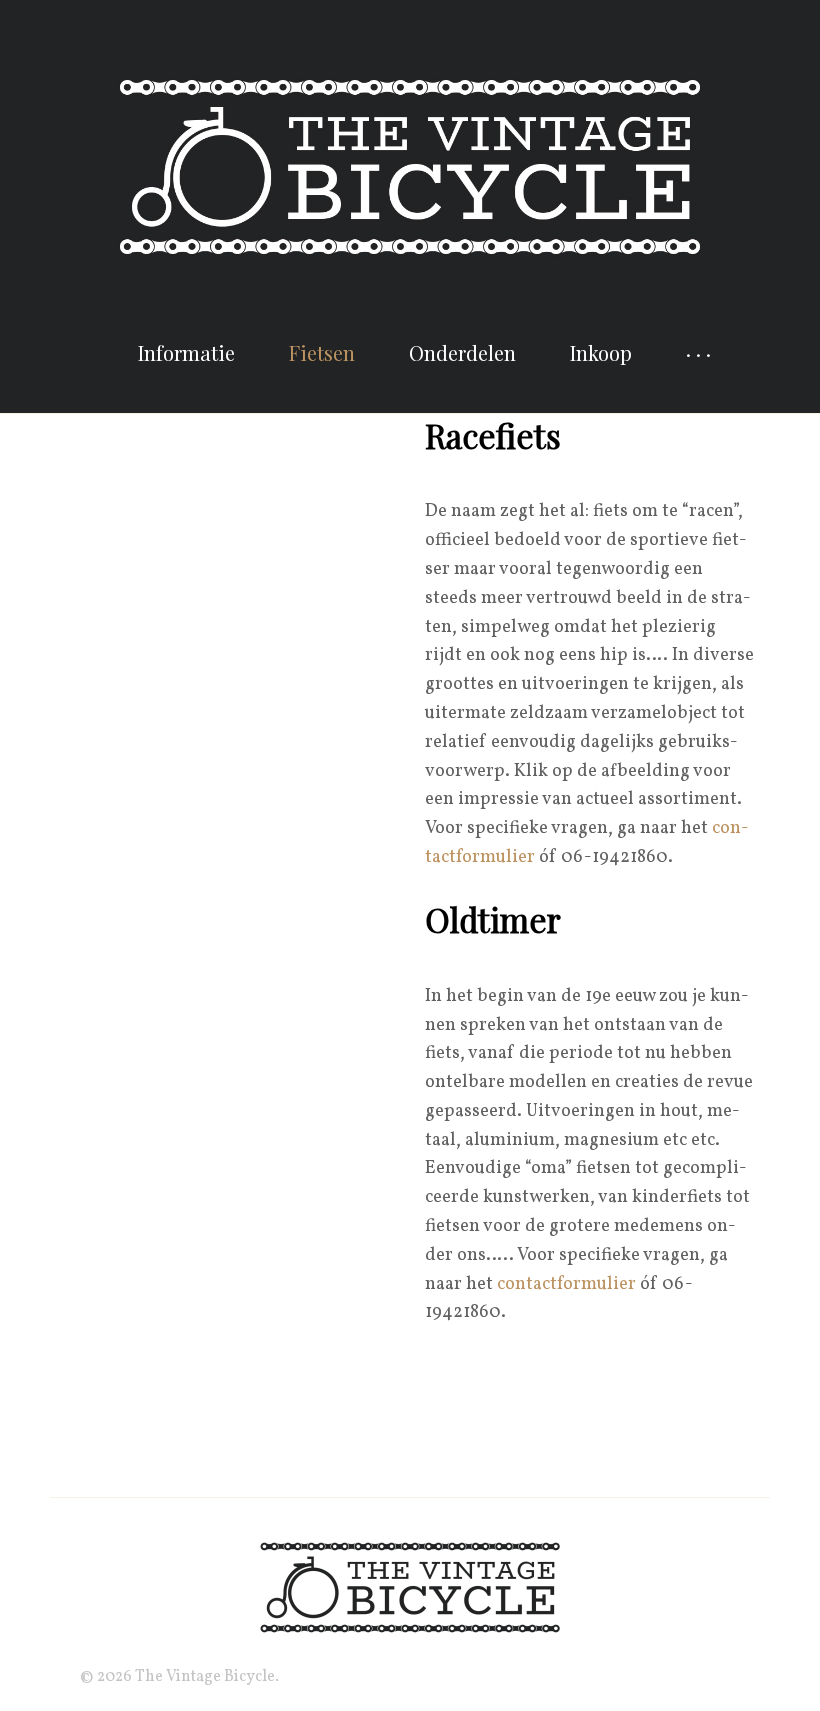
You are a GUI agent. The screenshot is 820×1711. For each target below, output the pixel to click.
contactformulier (566, 1284)
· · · (698, 352)
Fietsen (322, 352)
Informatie (186, 352)
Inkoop (601, 352)
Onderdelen (462, 352)
